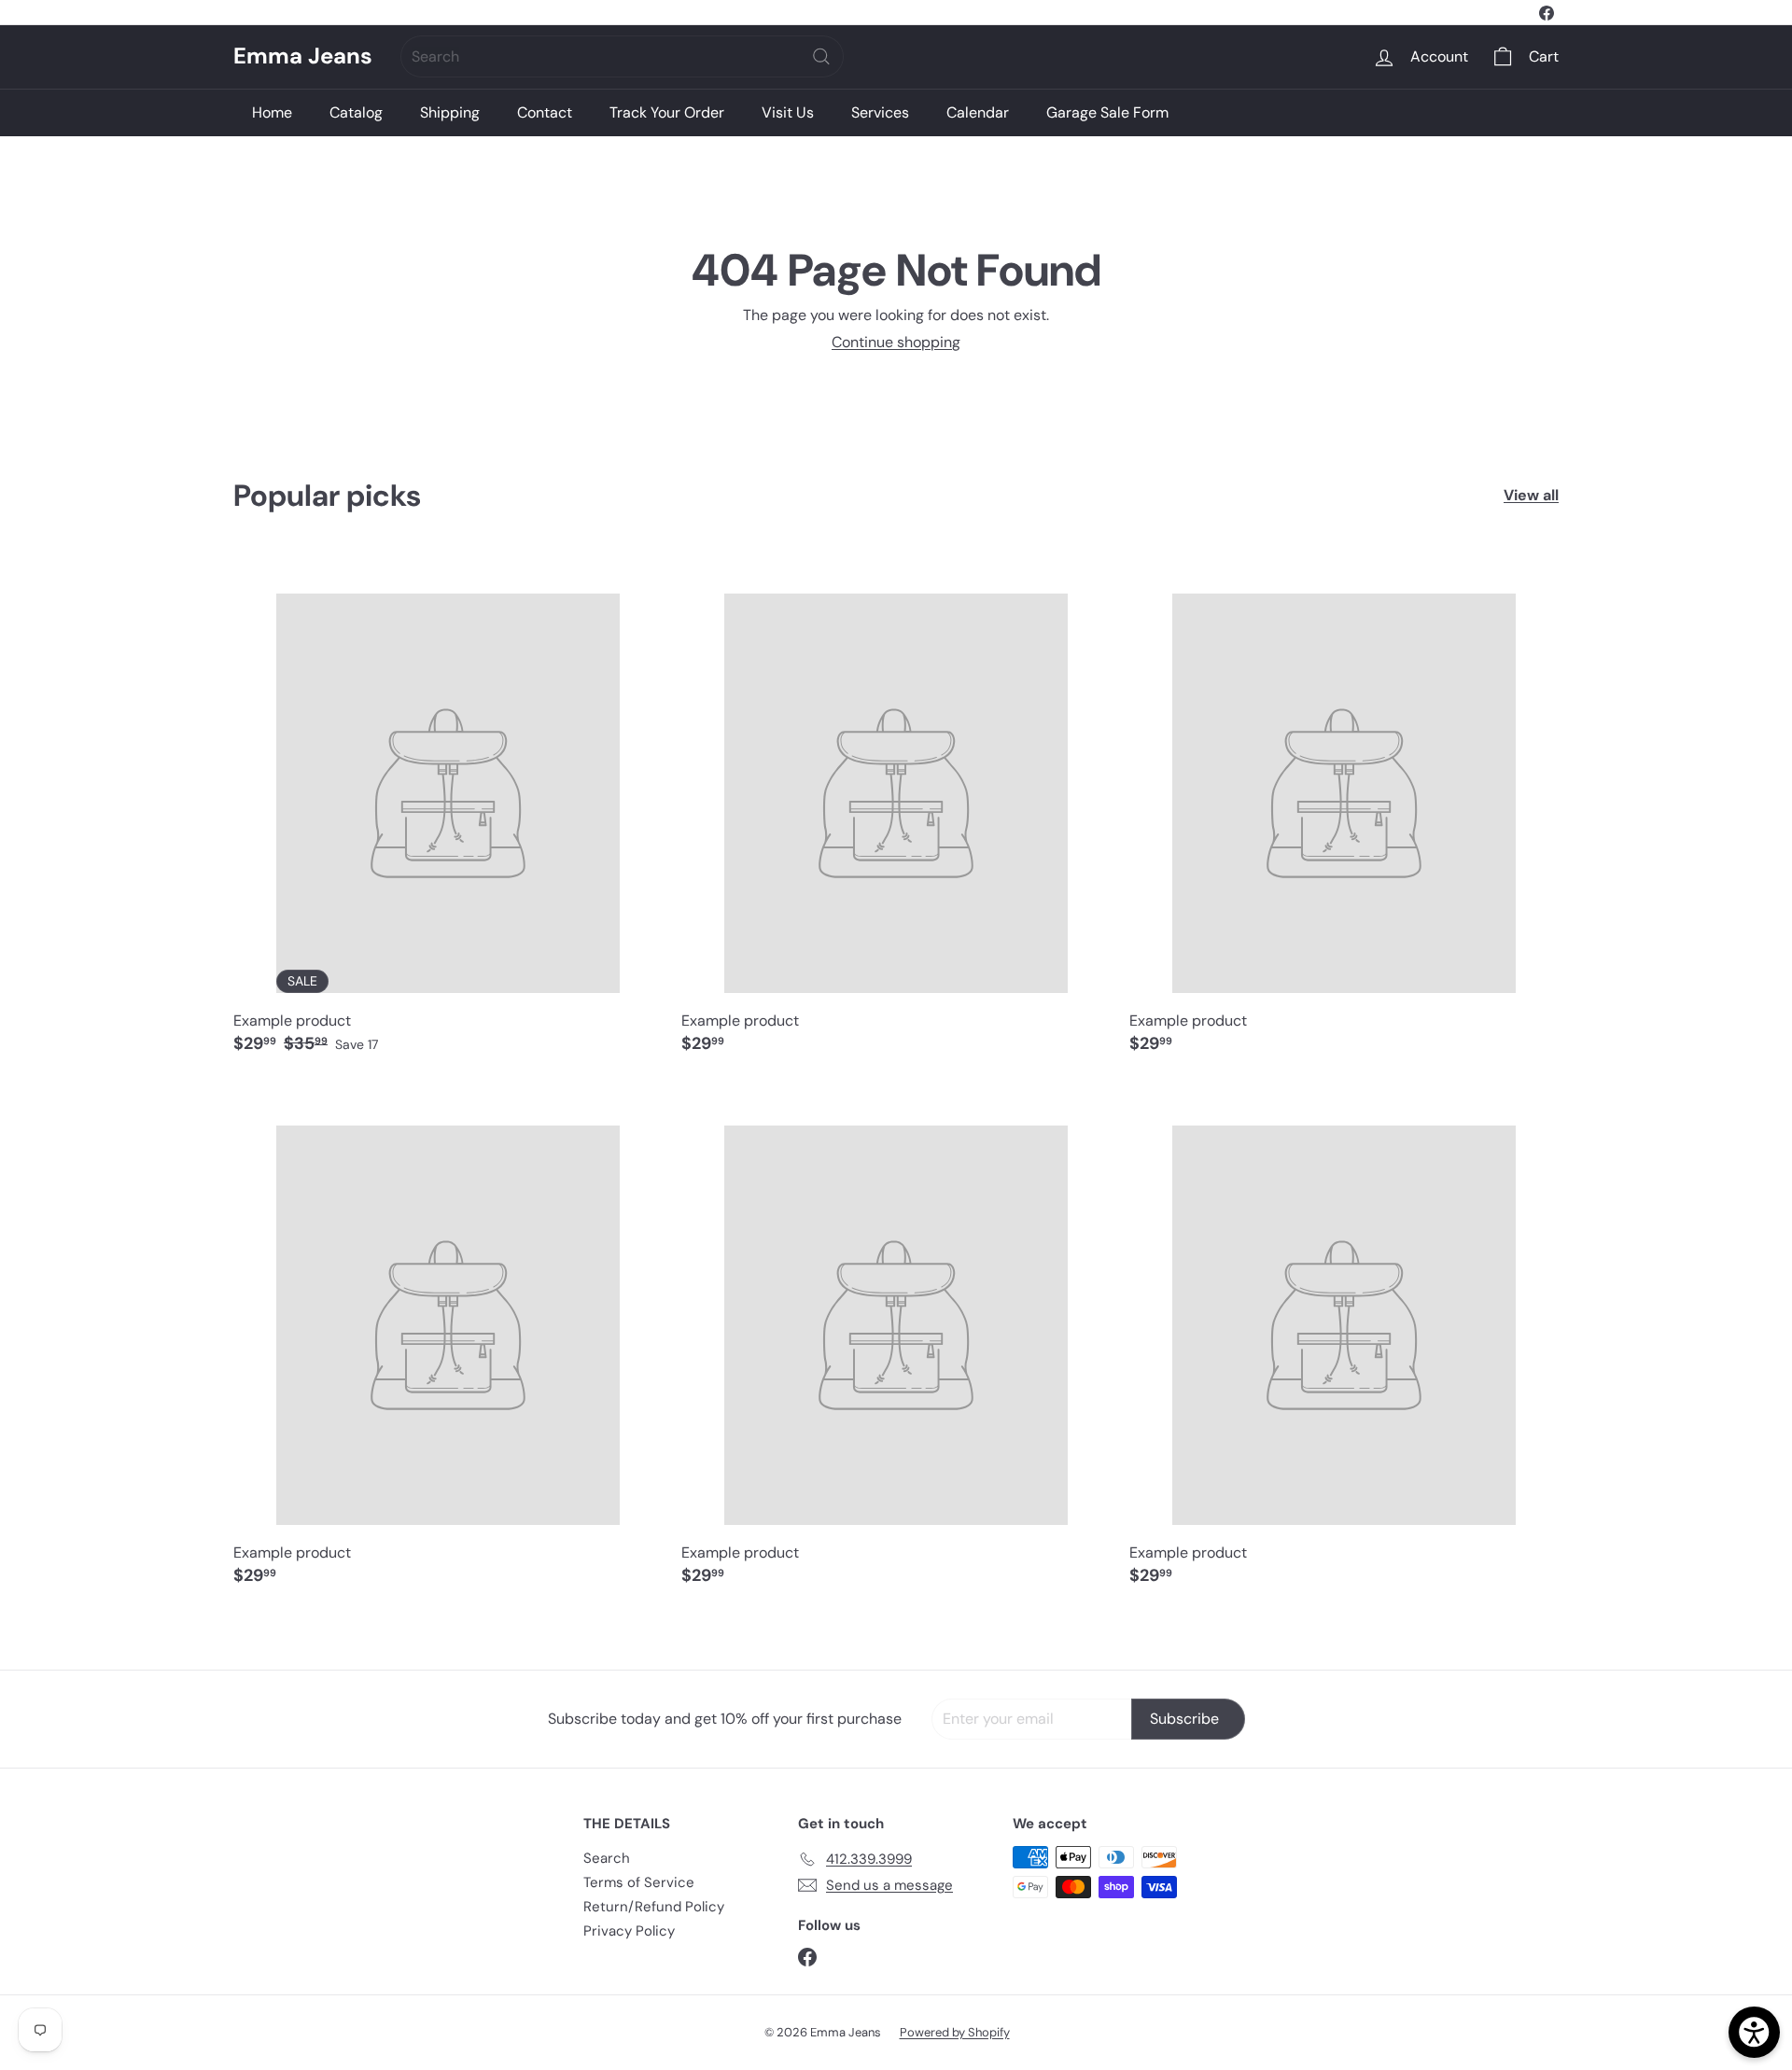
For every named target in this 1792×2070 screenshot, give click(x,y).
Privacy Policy (629, 1931)
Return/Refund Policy (654, 1907)
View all (1531, 495)
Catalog (356, 112)
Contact (545, 112)
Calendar (978, 112)
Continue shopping (896, 342)
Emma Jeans (303, 56)
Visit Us (788, 112)
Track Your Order (667, 112)
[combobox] (622, 56)
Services (880, 112)
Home (272, 112)
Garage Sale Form (1107, 112)
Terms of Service (639, 1882)
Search (607, 1858)
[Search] (821, 56)
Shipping (450, 112)
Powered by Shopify (955, 2032)
